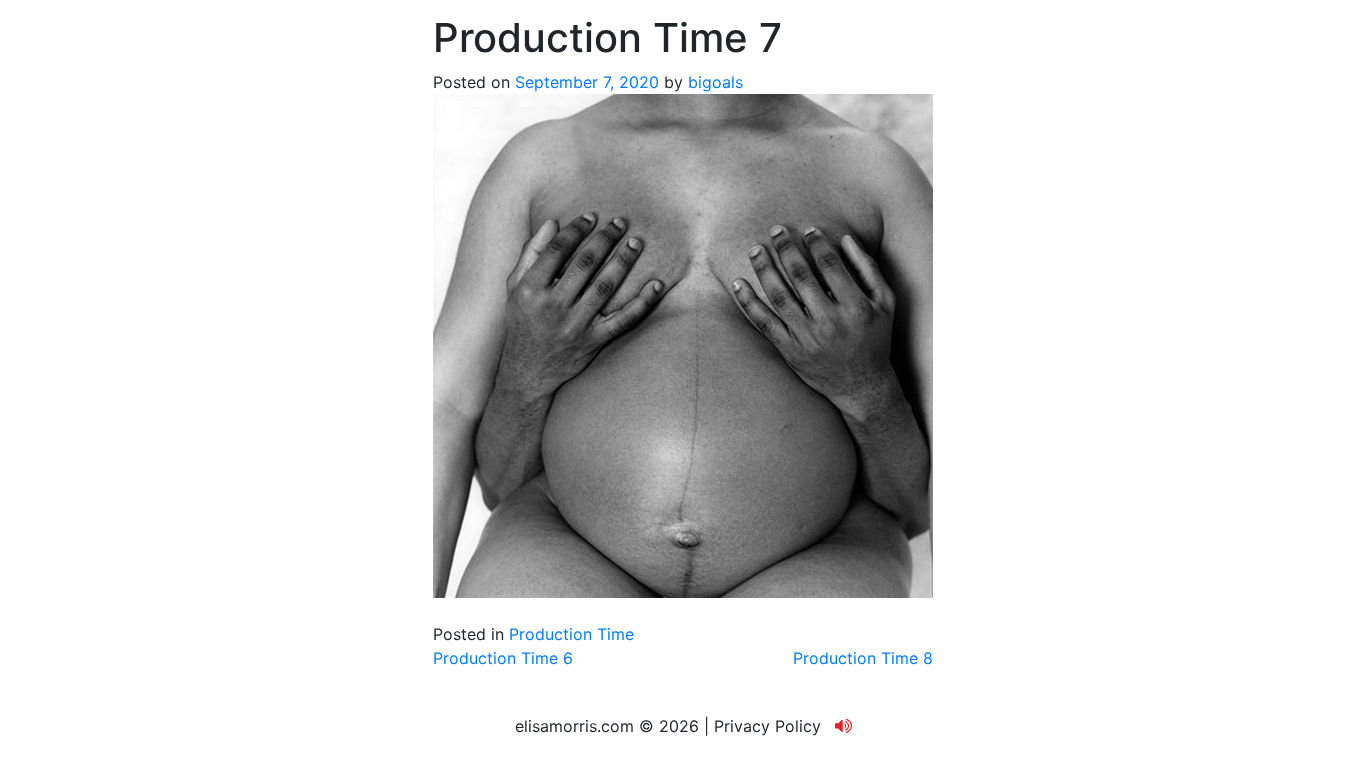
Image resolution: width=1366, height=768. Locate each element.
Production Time (571, 634)
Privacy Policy (767, 726)
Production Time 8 (863, 658)
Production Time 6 (503, 658)
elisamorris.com (574, 726)
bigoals (715, 82)
